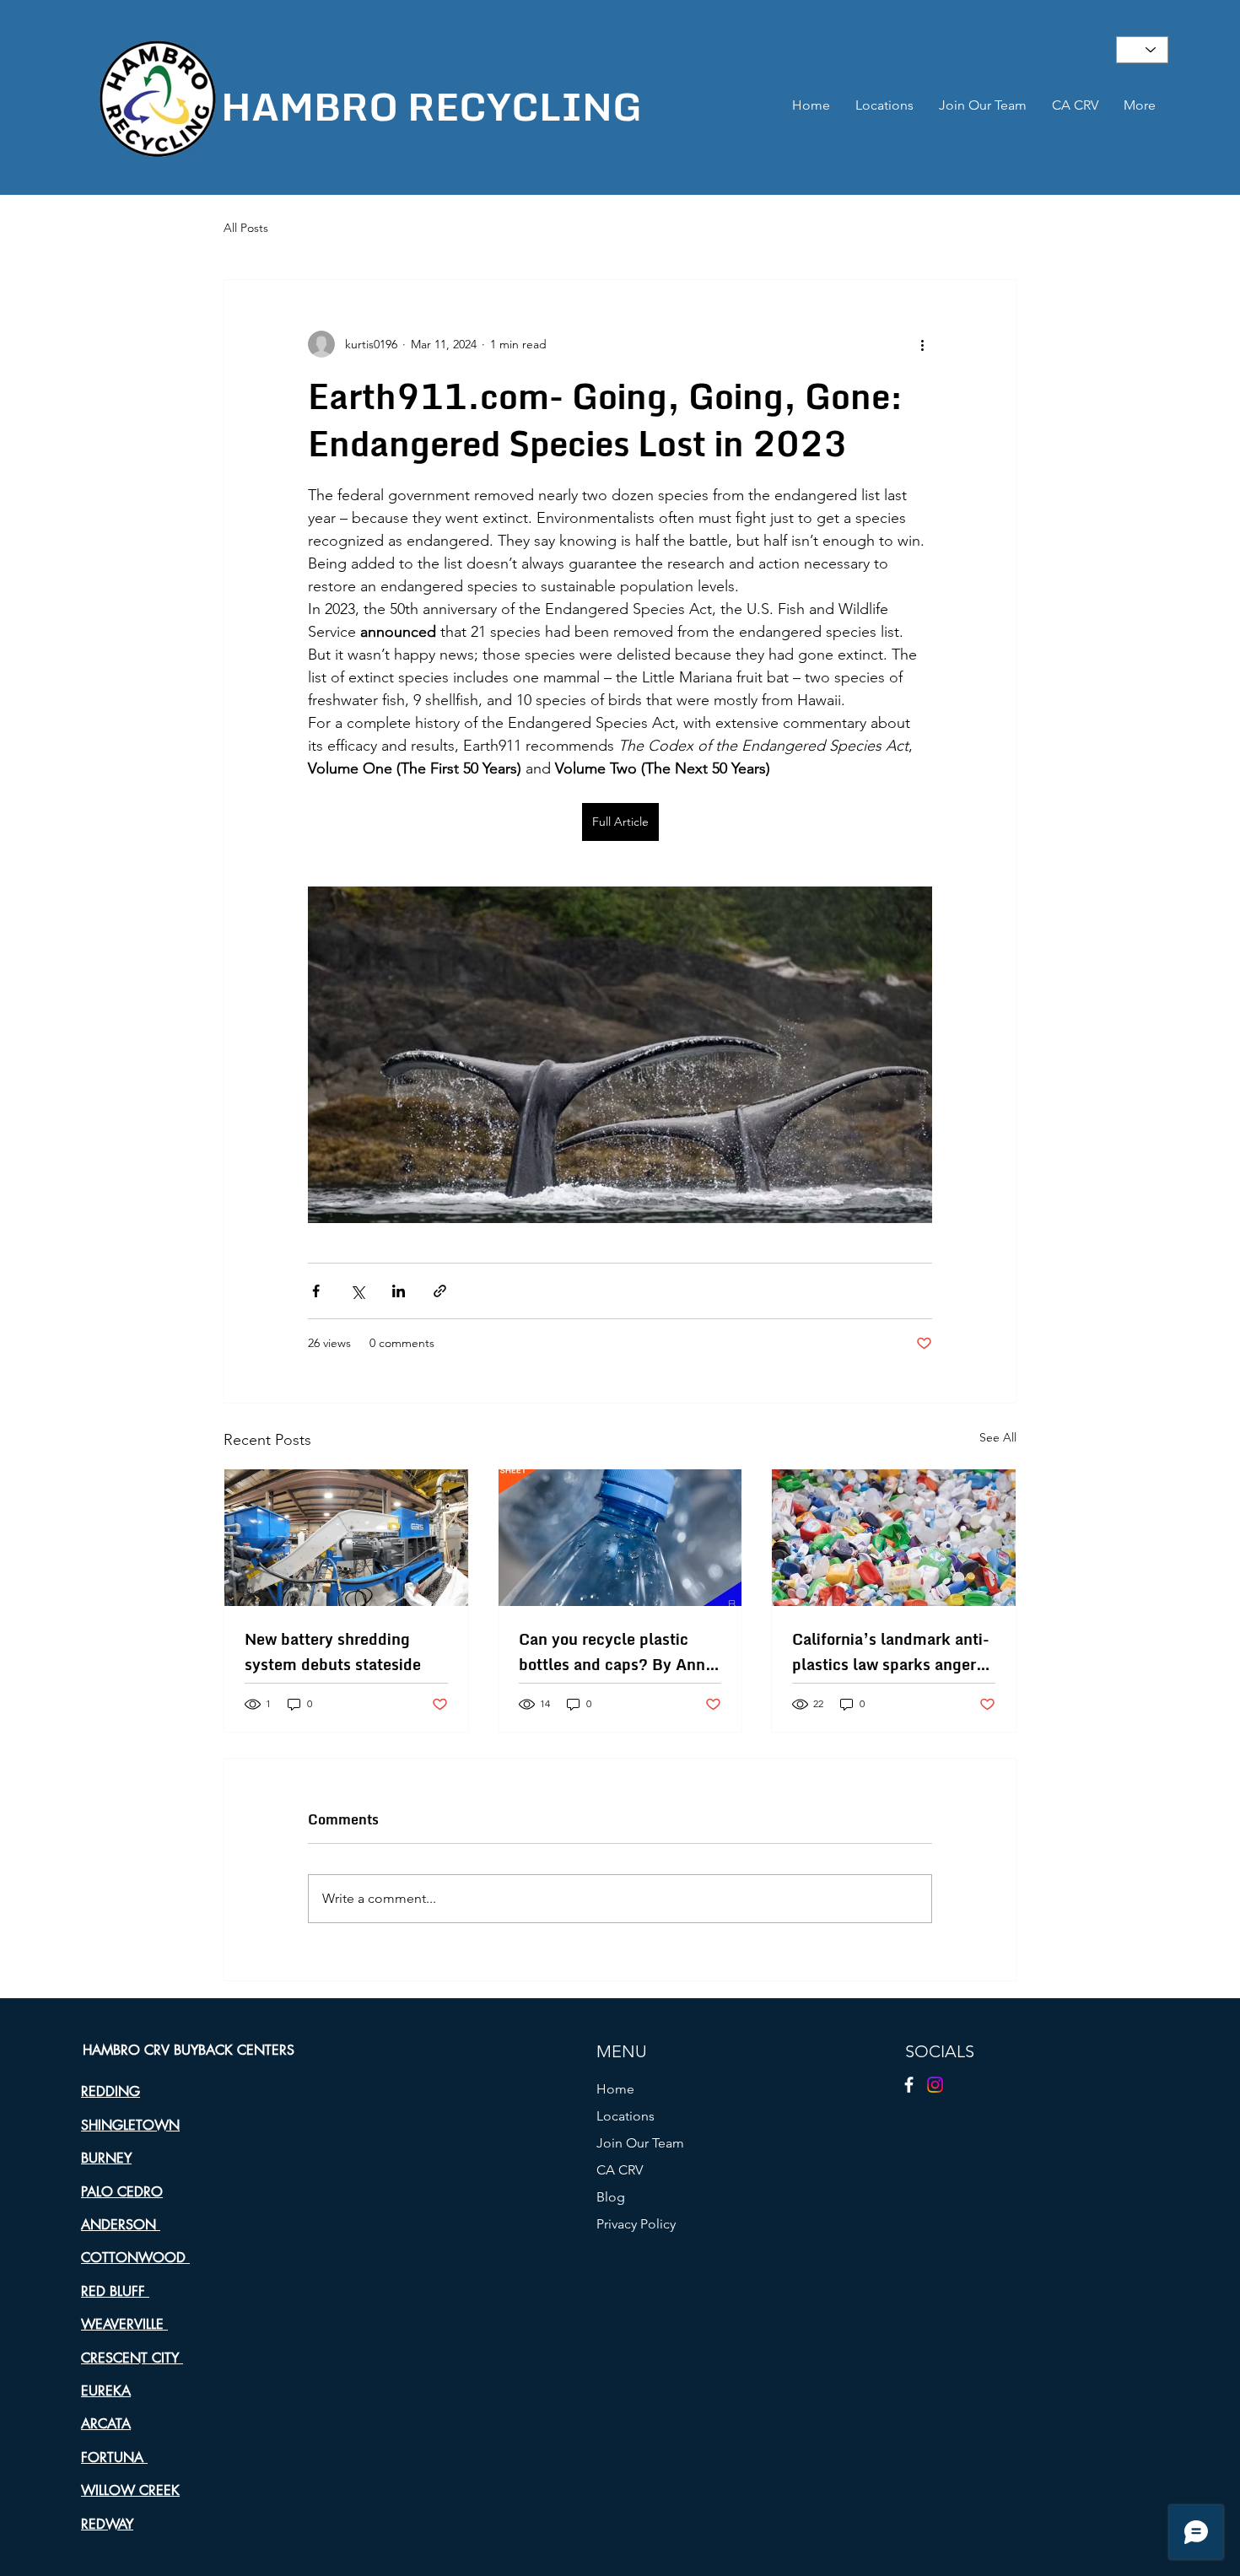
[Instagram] (935, 2085)
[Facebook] (909, 2085)
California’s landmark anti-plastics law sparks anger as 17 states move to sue (891, 1652)
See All (998, 1437)
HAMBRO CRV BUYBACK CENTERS (189, 2050)
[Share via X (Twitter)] (357, 1291)
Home (615, 2089)
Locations (625, 2116)
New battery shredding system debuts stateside (333, 1652)
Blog (611, 2197)
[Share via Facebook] (316, 1291)
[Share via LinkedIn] (399, 1291)
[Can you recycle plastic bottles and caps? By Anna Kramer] (620, 1538)
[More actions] (922, 344)
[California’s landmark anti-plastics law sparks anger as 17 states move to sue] (894, 1538)
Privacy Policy (636, 2224)
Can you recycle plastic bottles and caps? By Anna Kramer (616, 1652)
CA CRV (620, 2170)
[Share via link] (440, 1291)
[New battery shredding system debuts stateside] (346, 1538)
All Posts (246, 228)
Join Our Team (640, 2143)
